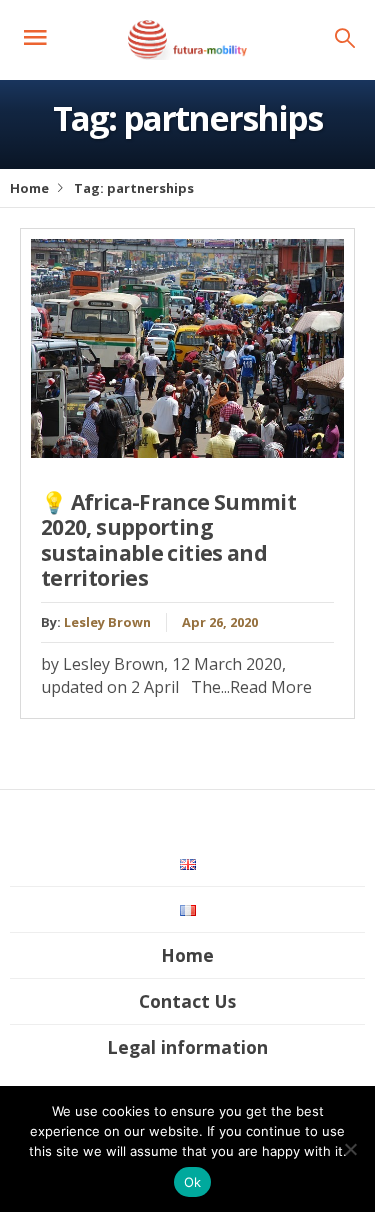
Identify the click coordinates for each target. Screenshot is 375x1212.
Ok (193, 1182)
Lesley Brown (107, 622)
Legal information (187, 1047)
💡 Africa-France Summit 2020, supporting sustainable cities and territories (168, 540)
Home (29, 188)
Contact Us (187, 1001)
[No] (350, 1149)
